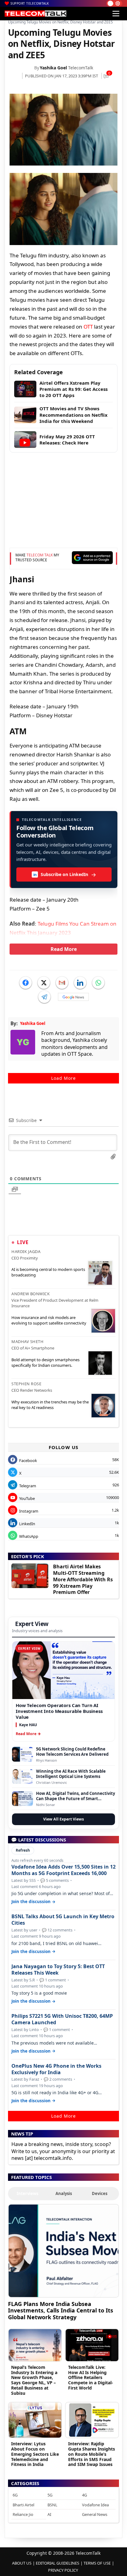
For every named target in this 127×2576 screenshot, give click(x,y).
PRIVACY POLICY (63, 2570)
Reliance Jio (23, 2514)
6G (15, 2495)
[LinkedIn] (80, 983)
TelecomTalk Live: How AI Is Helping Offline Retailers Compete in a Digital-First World (91, 2377)
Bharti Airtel (23, 2505)
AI (49, 2514)
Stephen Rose (26, 1384)
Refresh (23, 1850)
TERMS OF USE (97, 2563)
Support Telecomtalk (30, 3)
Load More (63, 1078)
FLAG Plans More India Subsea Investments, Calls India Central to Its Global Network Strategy (61, 2310)
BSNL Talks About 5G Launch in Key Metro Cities (63, 1920)
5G (50, 2495)
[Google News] (73, 997)
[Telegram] (44, 997)
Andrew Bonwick (31, 1294)
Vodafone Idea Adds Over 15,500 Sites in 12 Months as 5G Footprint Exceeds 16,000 (63, 1870)
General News (95, 2514)
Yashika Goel (53, 68)
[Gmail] (62, 983)
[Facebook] (26, 983)
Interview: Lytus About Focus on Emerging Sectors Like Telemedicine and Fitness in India (35, 2454)
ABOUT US (22, 2563)
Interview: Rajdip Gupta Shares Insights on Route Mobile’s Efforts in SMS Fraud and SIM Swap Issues (92, 2454)
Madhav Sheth (27, 1341)
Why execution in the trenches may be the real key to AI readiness (50, 1405)
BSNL (52, 2505)
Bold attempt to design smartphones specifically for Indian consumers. (45, 1362)
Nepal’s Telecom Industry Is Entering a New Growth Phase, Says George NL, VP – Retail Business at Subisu (34, 2380)
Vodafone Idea (95, 2505)
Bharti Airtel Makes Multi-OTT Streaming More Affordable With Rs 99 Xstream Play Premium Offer (83, 1579)
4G (84, 2495)
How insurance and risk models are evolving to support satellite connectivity (49, 1320)
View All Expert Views (63, 1819)
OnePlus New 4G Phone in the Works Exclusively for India (56, 2069)
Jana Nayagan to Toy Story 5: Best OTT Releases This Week (58, 1970)
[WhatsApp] (98, 983)
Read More (64, 949)
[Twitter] (44, 983)
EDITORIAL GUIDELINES (57, 2563)
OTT (88, 327)
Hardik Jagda (26, 1251)
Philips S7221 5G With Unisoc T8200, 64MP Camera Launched (62, 2019)
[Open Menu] (116, 14)
